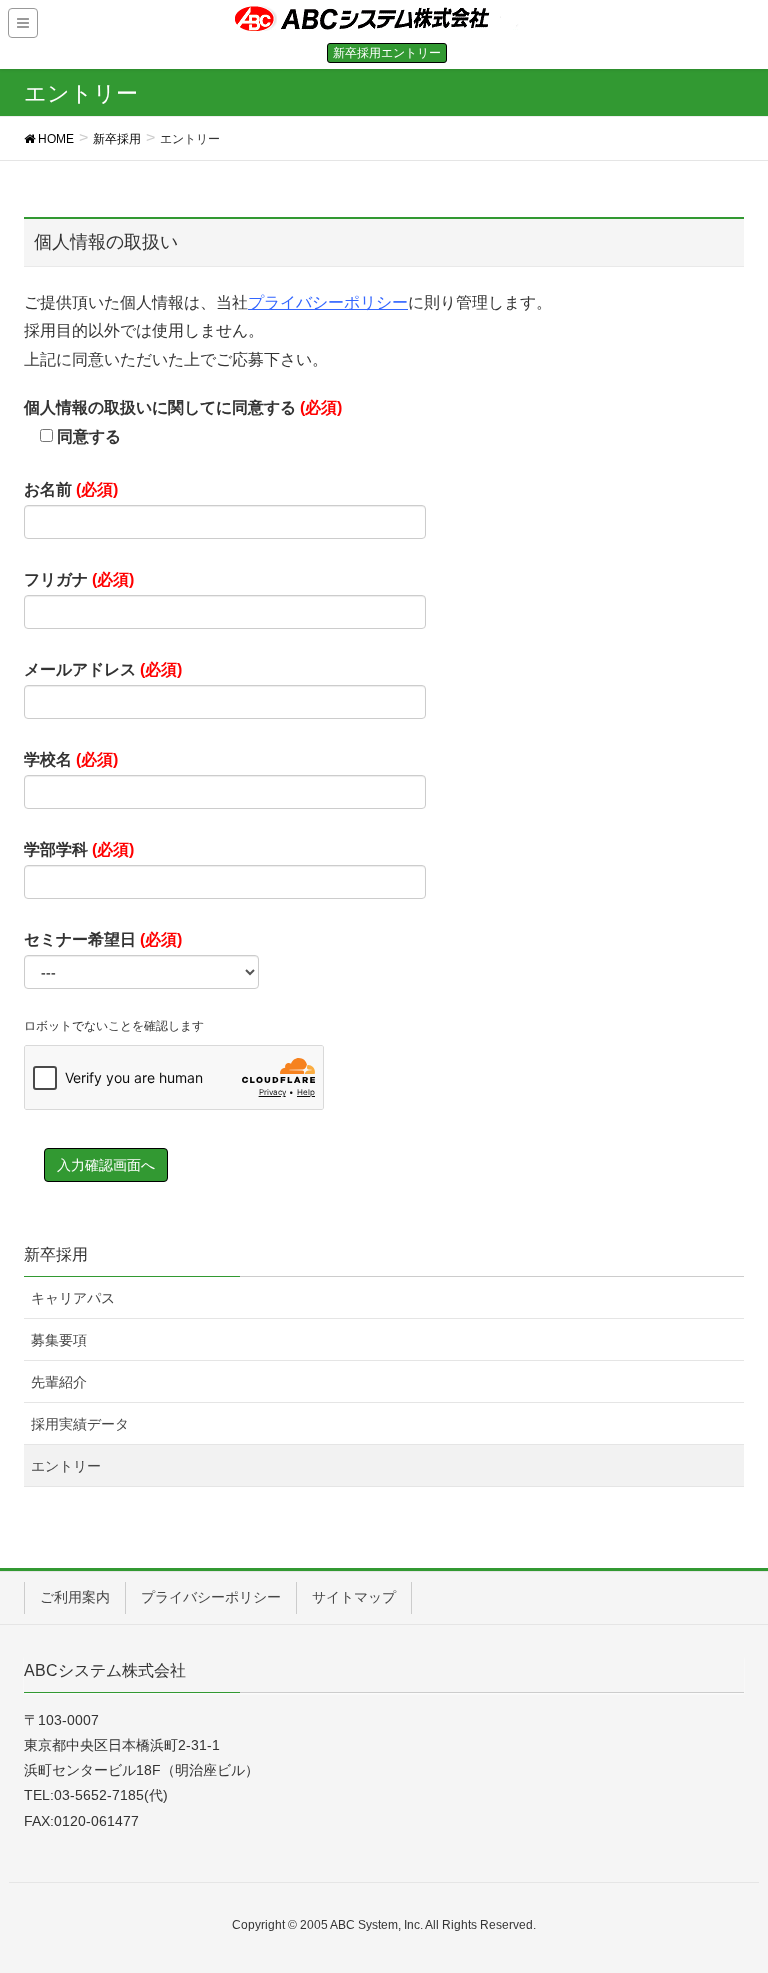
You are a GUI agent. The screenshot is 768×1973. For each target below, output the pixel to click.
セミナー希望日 (103, 939)
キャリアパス (73, 1298)
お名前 (71, 489)
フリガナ (79, 579)
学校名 (71, 759)
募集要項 (59, 1340)
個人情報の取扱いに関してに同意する (183, 422)
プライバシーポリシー (328, 302)
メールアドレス (103, 669)
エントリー (66, 1466)
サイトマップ (354, 1597)
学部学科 (79, 849)
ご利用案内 (75, 1597)
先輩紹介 (59, 1382)
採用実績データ (80, 1424)
